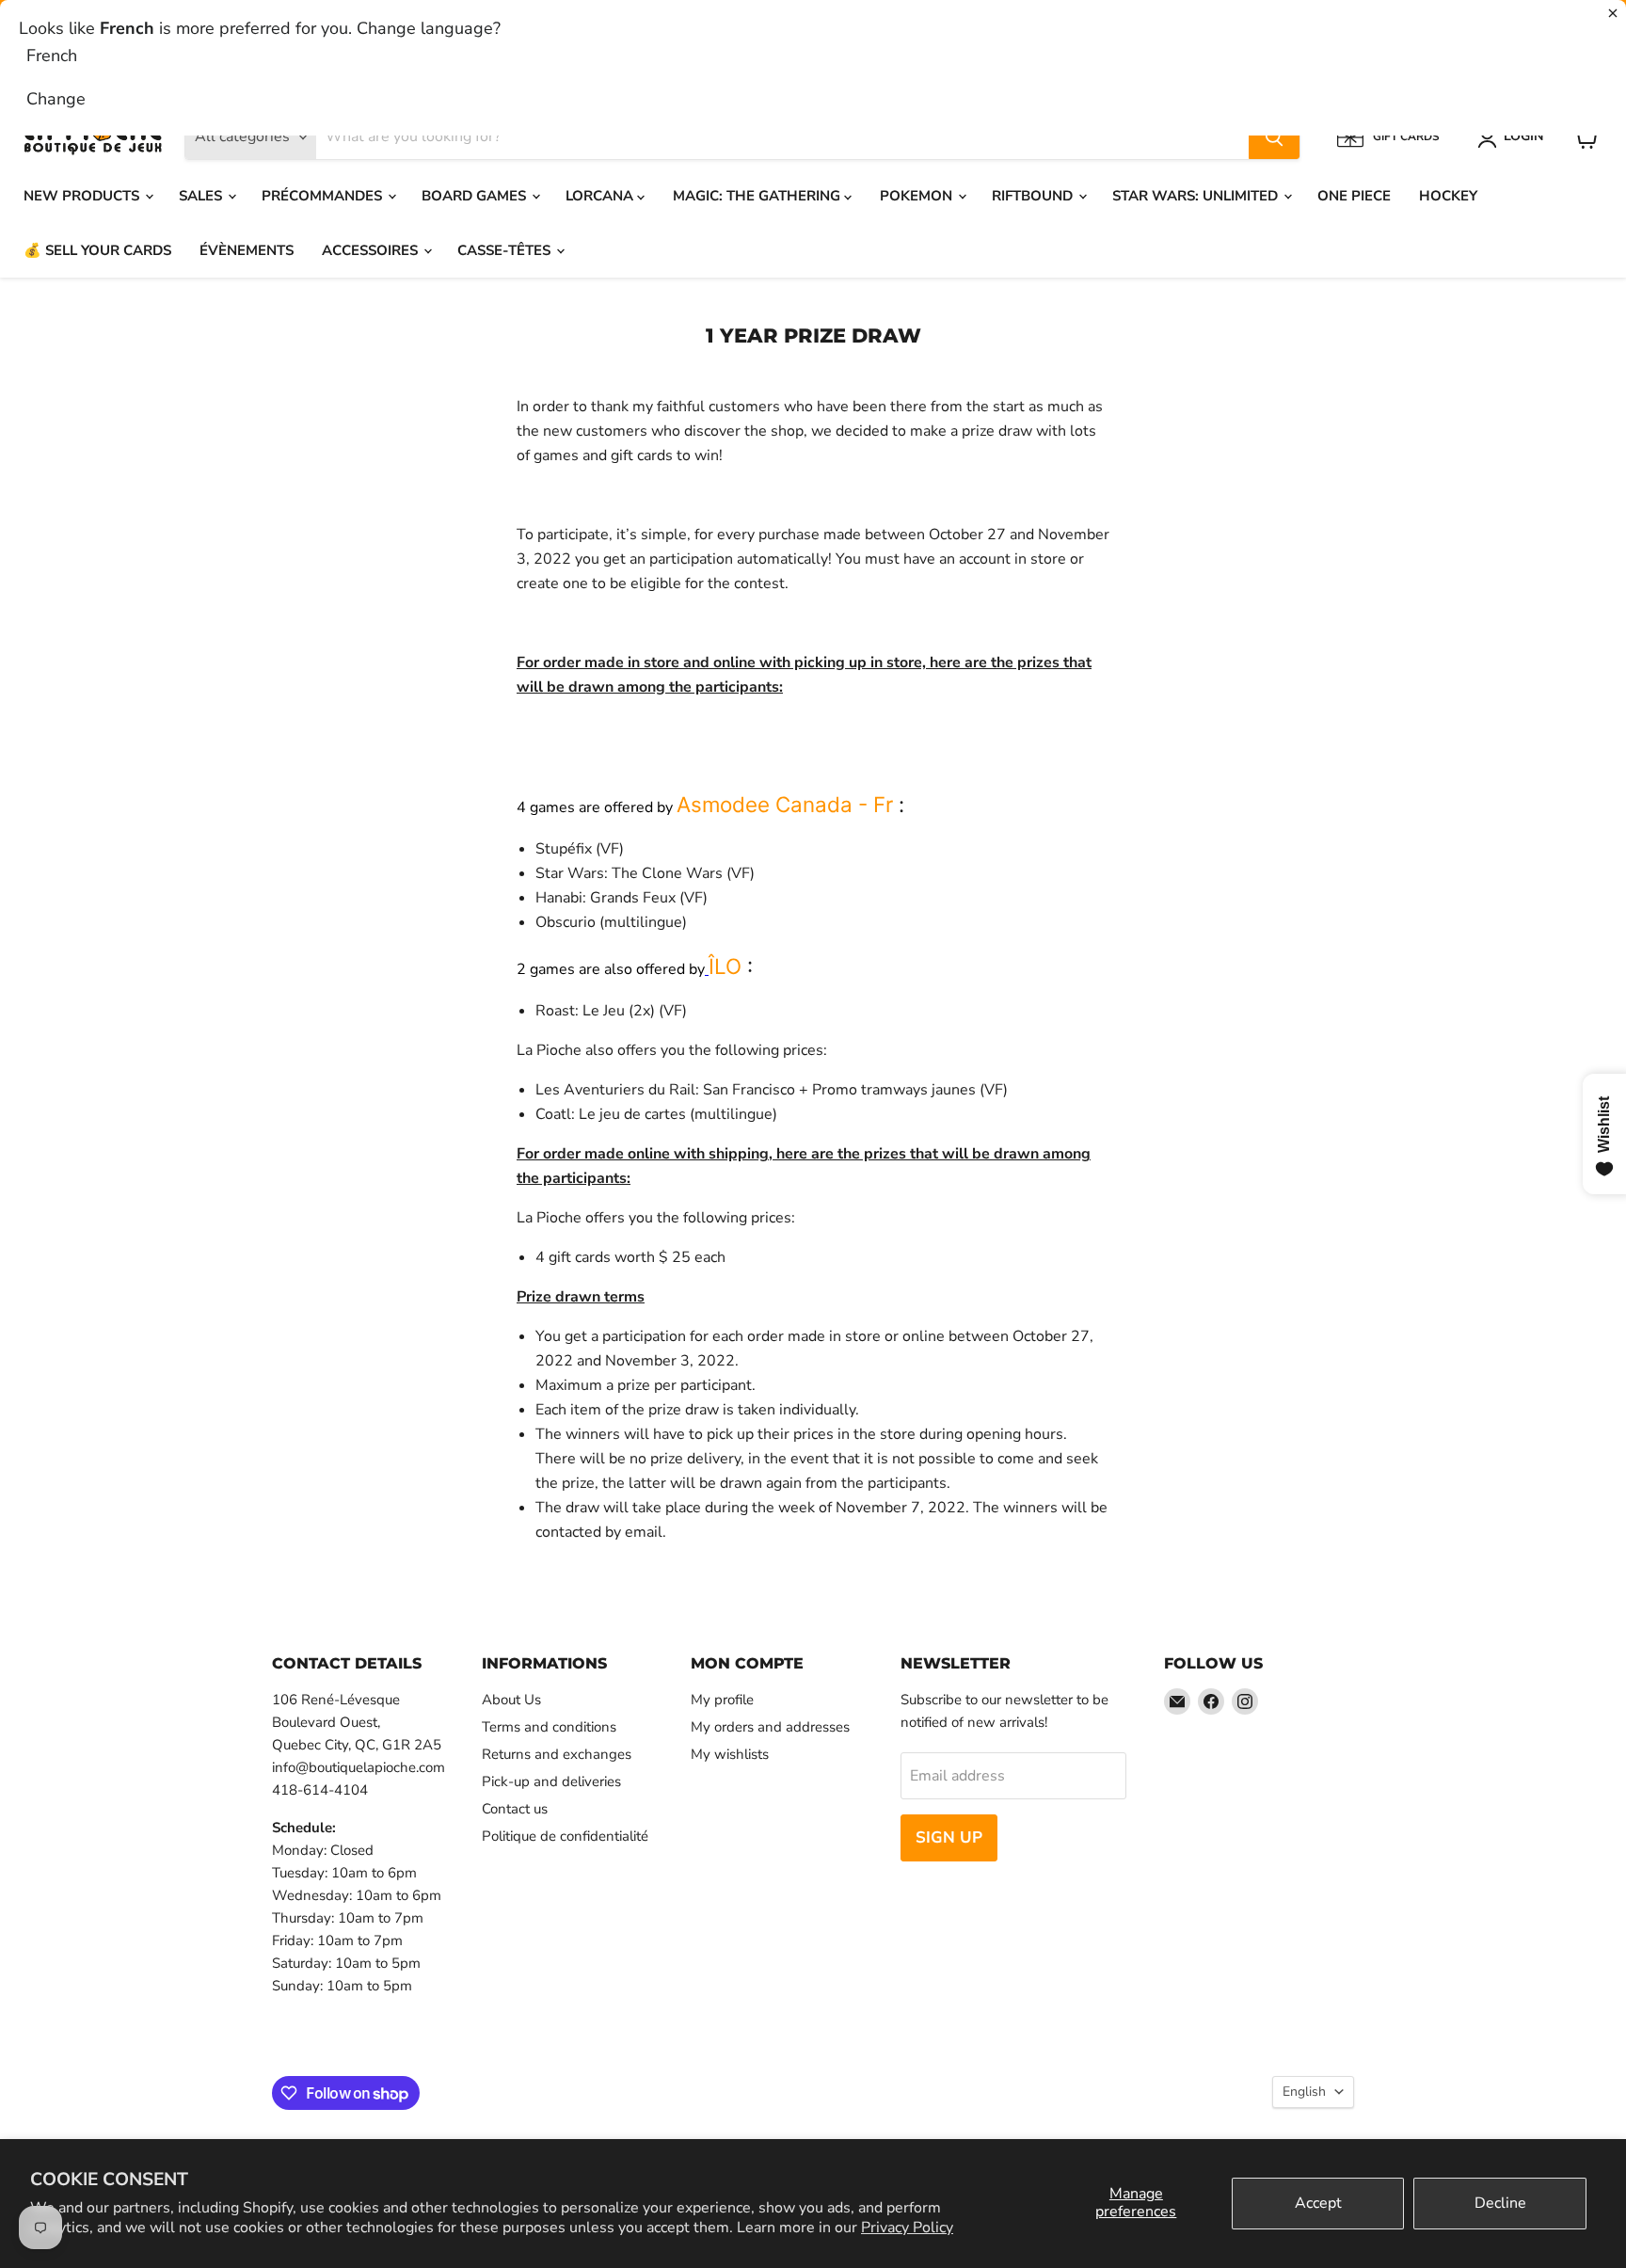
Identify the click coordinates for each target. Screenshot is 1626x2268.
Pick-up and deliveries (551, 1781)
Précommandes (324, 196)
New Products (83, 196)
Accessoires (372, 250)
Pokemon (918, 196)
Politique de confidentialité (565, 1836)
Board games (476, 196)
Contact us (515, 1809)
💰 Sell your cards (97, 250)
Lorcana (601, 196)
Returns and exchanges (557, 1754)
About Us (511, 1700)
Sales (202, 196)
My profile (722, 1700)
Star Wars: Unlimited (1197, 196)
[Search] (1274, 137)
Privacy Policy (907, 2228)
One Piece (1354, 196)
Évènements (247, 250)
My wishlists (730, 1754)
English (1304, 2092)
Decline (1500, 2203)
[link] (785, 804)
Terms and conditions (549, 1727)
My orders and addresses (770, 1727)
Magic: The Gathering (758, 196)
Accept (1318, 2203)
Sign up (949, 1837)
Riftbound (1034, 196)
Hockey (1448, 196)
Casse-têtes (506, 250)
